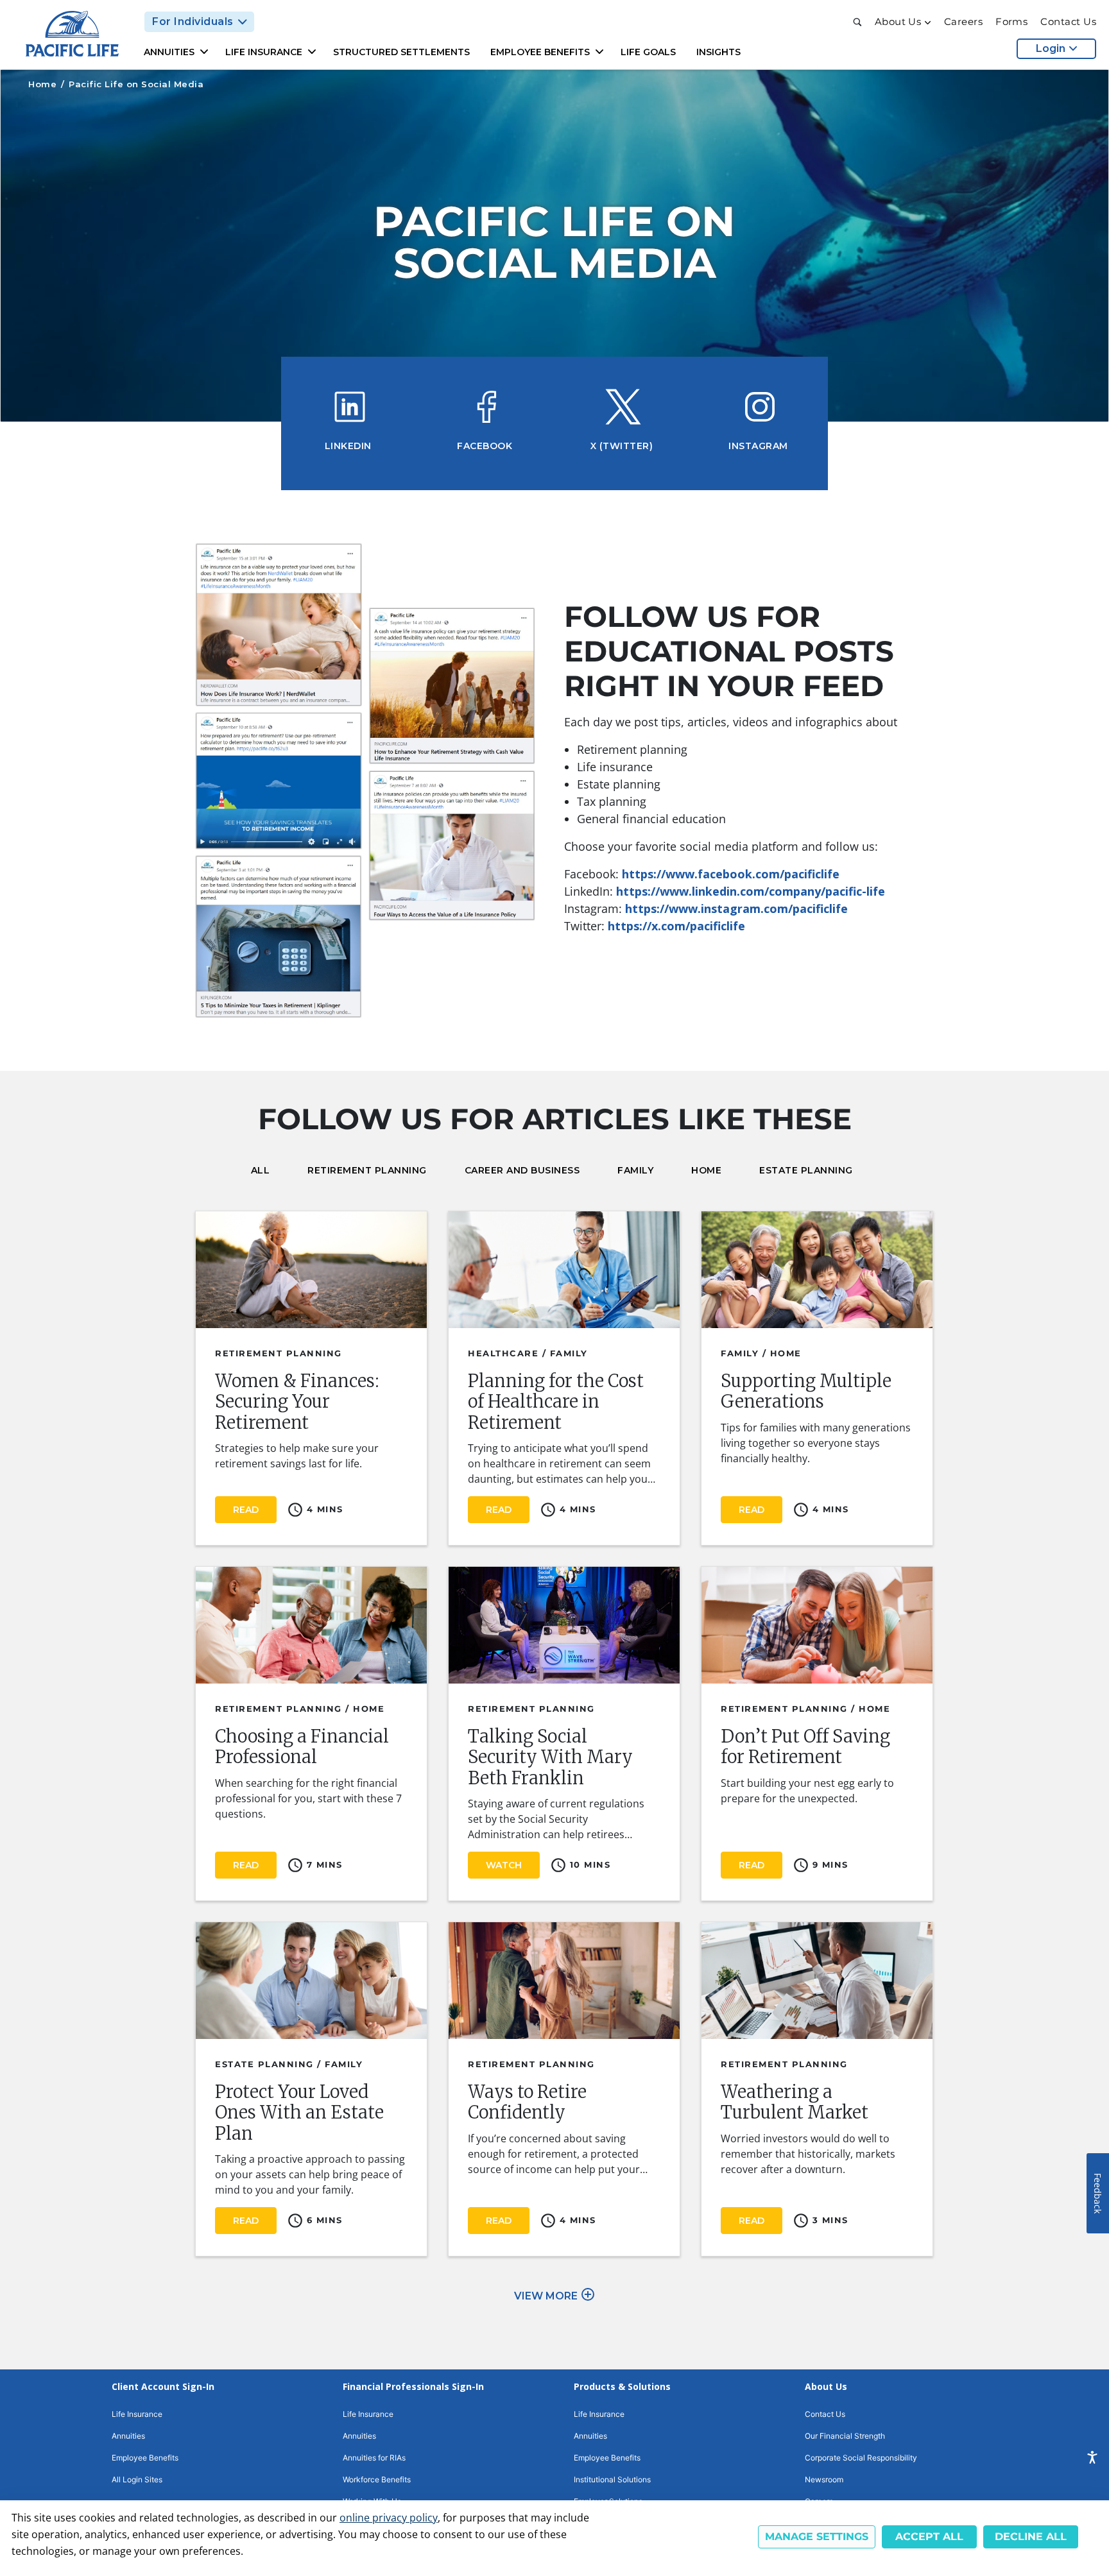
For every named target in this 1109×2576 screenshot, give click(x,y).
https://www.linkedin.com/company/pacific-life (751, 891)
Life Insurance (137, 2414)
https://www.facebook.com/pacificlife (731, 874)
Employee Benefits (145, 2458)
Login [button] (1051, 48)
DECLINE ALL (1031, 2537)
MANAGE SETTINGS (817, 2537)
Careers (963, 22)
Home (42, 84)
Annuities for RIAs (374, 2458)
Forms (1011, 22)
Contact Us (1068, 22)
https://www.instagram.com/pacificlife (736, 908)
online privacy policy (389, 2518)
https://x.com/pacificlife (676, 926)
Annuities (128, 2436)
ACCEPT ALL (929, 2537)
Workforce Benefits (377, 2479)
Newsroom (824, 2479)
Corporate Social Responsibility (861, 2458)
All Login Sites (137, 2479)
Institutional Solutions (612, 2479)
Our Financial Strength (845, 2436)
